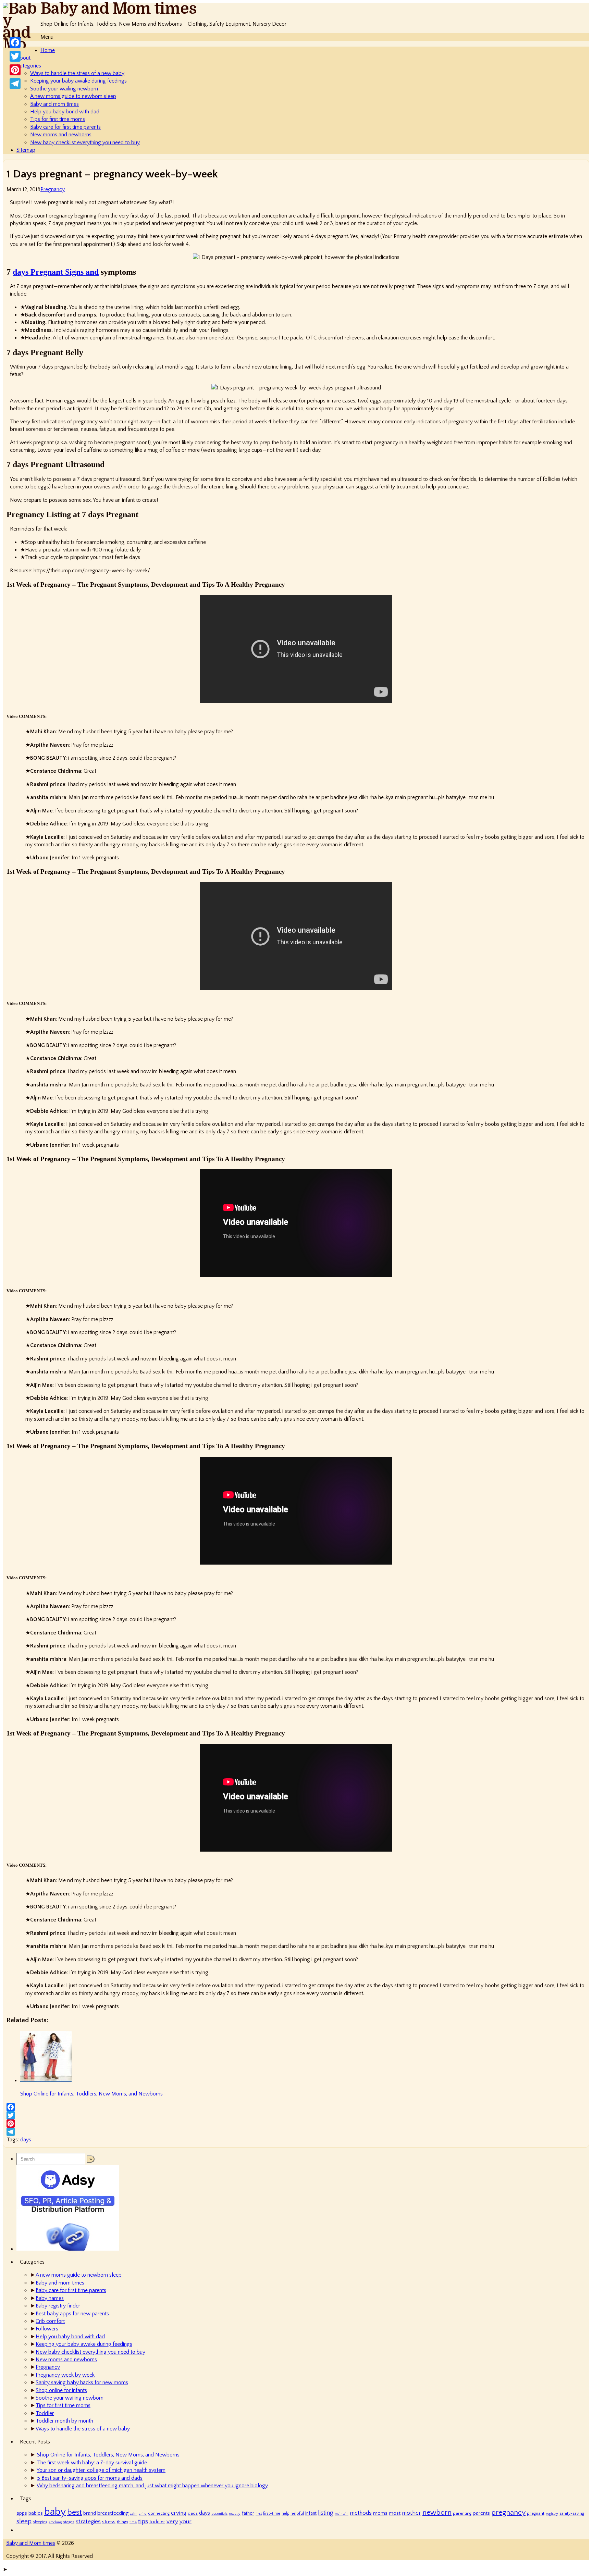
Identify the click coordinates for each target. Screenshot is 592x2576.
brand (90, 2513)
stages (69, 2522)
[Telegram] (296, 2132)
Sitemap (26, 150)
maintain (342, 2514)
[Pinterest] (296, 2124)
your (186, 2521)
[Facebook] (296, 2107)
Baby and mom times (54, 104)
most (395, 2513)
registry (552, 2514)
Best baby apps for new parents (72, 2314)
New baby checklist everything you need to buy (85, 142)
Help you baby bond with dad (65, 112)
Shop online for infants (61, 2390)
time (133, 2522)
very (172, 2521)
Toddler (45, 2413)
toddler (157, 2522)
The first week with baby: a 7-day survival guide (92, 2463)
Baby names (50, 2298)
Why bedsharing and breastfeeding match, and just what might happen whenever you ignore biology (152, 2486)
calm (134, 2514)
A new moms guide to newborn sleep (73, 96)
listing (326, 2513)
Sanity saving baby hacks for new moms (82, 2382)
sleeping (40, 2522)
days (26, 2140)
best (75, 2512)
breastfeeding (113, 2513)
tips (143, 2521)
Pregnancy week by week (65, 2375)
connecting (159, 2513)
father (248, 2513)
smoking (55, 2522)
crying (179, 2513)
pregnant (536, 2513)
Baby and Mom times (119, 9)
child (143, 2514)
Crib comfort (50, 2321)
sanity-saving (572, 2513)
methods (361, 2513)
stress (109, 2522)
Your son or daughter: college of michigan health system (101, 2470)
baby (55, 2512)
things (122, 2522)
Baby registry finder (58, 2306)
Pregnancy (53, 189)
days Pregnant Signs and (56, 272)
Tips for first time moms (58, 119)
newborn (437, 2512)
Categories (29, 66)
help (285, 2513)
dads (193, 2513)
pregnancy (508, 2513)
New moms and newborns (61, 135)
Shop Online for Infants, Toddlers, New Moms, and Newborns (108, 2455)
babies (36, 2513)
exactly (235, 2514)
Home (48, 50)
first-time (272, 2513)
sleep (24, 2521)
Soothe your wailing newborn (64, 89)
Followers (47, 2329)
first (259, 2514)
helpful (297, 2513)
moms (380, 2513)
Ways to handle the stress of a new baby (77, 73)
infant (311, 2513)
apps (22, 2513)
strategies (88, 2521)
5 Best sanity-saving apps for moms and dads (90, 2478)
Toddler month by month (64, 2421)
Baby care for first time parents (65, 127)
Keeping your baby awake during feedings (78, 81)
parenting (462, 2513)
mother (411, 2513)
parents (481, 2513)
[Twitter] (296, 2115)
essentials (219, 2514)
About (23, 58)
